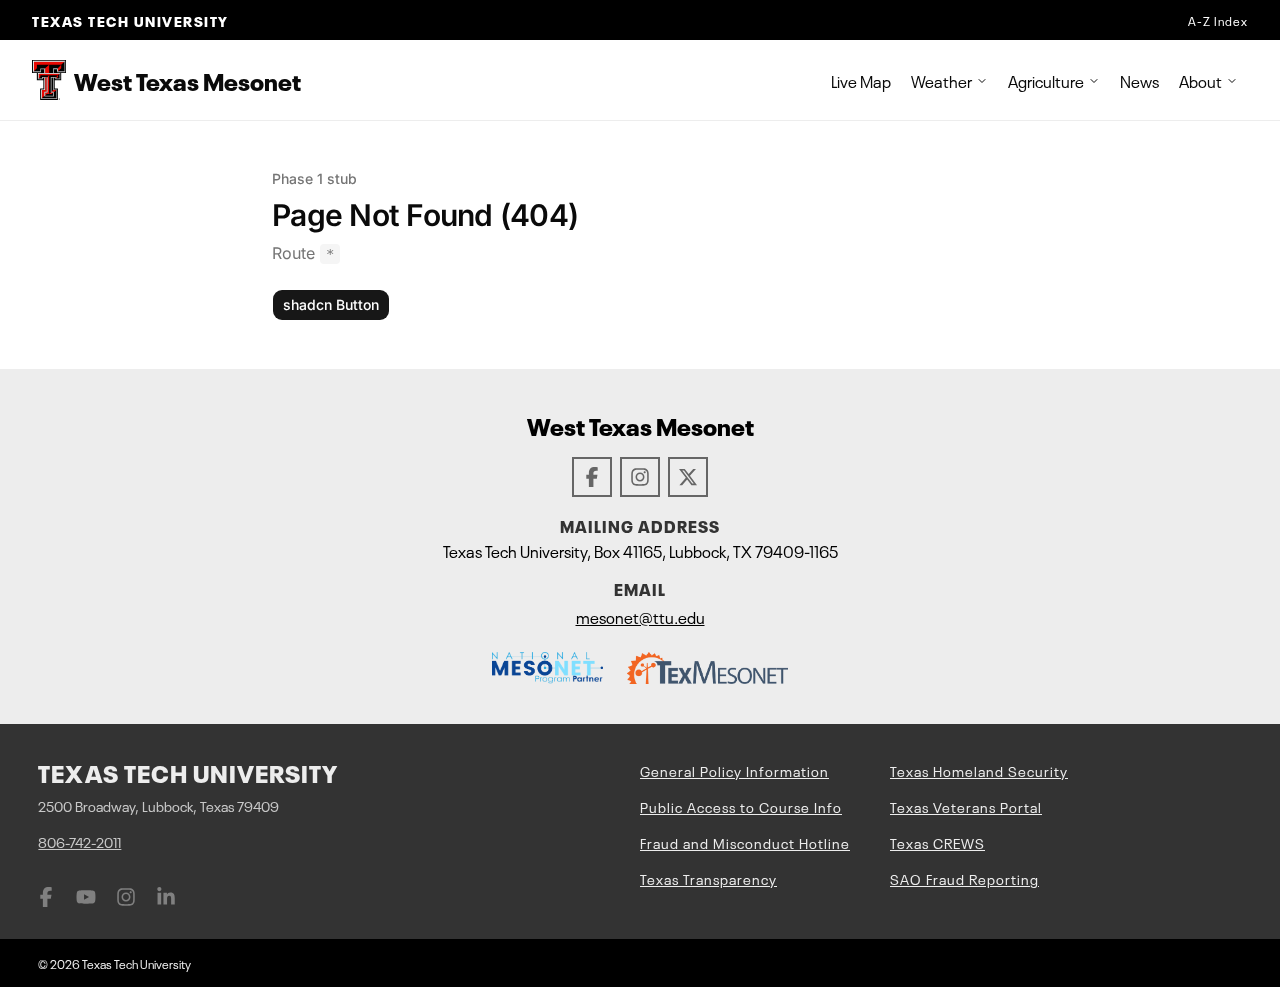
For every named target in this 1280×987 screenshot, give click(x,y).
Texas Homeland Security (979, 770)
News (1139, 80)
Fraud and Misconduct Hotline (745, 842)
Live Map (861, 80)
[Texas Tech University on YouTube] (86, 897)
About (1200, 80)
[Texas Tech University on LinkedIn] (166, 897)
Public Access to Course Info (741, 806)
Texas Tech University (130, 20)
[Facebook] (592, 477)
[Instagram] (640, 477)
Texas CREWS (937, 842)
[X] (688, 477)
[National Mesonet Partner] (547, 668)
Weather (941, 80)
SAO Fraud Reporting (964, 878)
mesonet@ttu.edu (640, 616)
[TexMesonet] (707, 668)
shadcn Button (331, 304)
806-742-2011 (79, 841)
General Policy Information (734, 770)
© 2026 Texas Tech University (114, 963)
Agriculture (1046, 80)
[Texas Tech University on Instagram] (126, 897)
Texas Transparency (708, 878)
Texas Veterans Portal (966, 806)
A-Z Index (1218, 20)
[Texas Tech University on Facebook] (46, 897)
